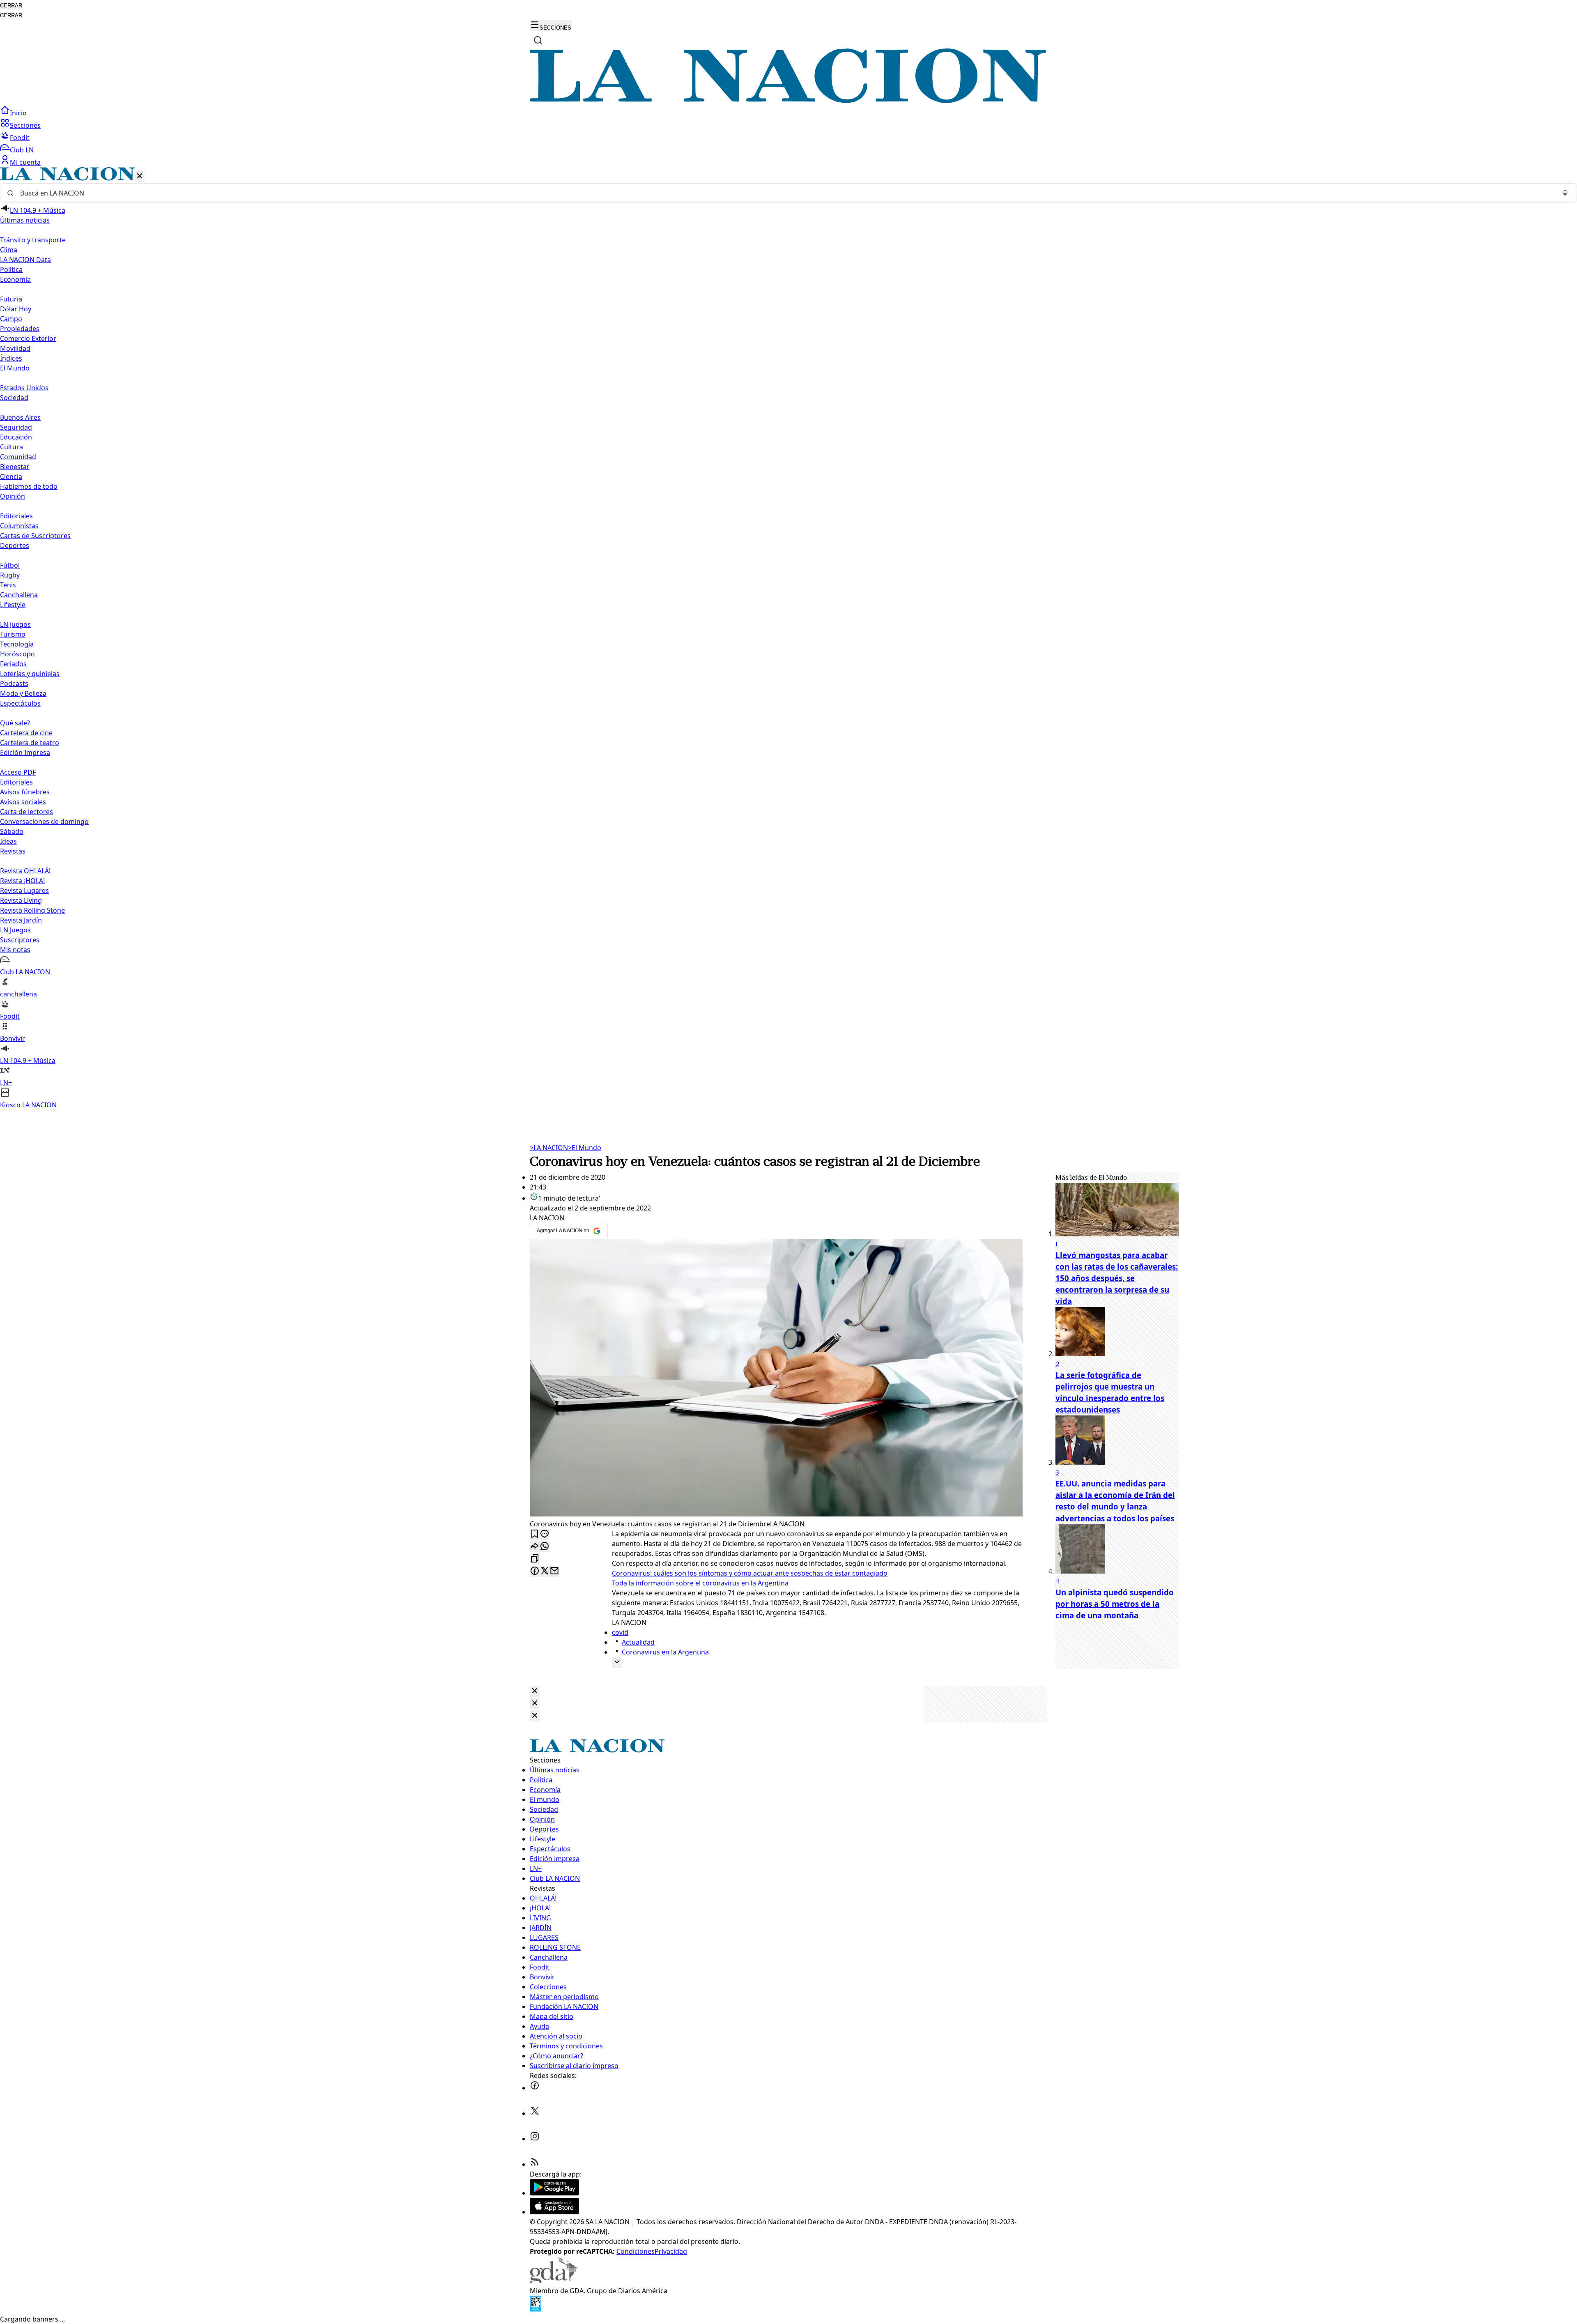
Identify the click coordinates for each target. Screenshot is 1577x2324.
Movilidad (15, 348)
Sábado (12, 831)
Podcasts (14, 683)
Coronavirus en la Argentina (665, 1652)
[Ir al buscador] (538, 40)
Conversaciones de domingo (44, 821)
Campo (11, 319)
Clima (9, 250)
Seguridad (16, 427)
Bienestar (15, 467)
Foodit (20, 138)
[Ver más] (617, 1662)
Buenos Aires (20, 417)
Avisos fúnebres (25, 792)
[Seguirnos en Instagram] (535, 2139)
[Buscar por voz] (1565, 193)
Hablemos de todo (29, 486)
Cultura (11, 447)
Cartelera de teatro (30, 743)
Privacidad (671, 2251)
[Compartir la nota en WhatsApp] (545, 1547)
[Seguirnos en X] (535, 2113)
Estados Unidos (24, 388)
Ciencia (11, 476)
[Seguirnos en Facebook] (535, 2088)
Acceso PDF (18, 772)
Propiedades (20, 329)
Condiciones (636, 2251)
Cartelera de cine (26, 733)
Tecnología (17, 644)
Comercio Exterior (28, 338)
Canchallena (19, 595)
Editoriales (16, 516)
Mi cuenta (25, 162)
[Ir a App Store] (554, 2212)
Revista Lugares (24, 890)
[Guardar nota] (535, 1534)
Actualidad (638, 1642)
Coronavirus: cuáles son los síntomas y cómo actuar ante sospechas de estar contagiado (750, 1573)
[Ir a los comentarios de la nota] (545, 1534)
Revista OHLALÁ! (25, 871)
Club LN (22, 150)
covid (620, 1632)
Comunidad (18, 457)
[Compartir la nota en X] (545, 1571)
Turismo (13, 634)
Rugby (10, 575)
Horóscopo (17, 654)
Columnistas (19, 526)
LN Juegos (15, 624)
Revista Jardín (21, 920)
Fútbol (10, 565)
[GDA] (554, 2281)
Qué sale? (15, 723)
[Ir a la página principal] (788, 101)
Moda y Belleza (23, 693)
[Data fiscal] (536, 2309)
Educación (16, 437)
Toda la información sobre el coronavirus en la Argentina (700, 1583)
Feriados (13, 664)
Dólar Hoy (16, 309)
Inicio (18, 113)
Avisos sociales (23, 802)
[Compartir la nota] (535, 1547)
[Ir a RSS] (535, 2164)
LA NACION (549, 1148)
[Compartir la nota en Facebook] (535, 1571)
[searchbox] (785, 193)
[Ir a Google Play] (554, 2193)
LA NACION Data (25, 260)
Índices (11, 358)
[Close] (535, 1691)
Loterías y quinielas (30, 674)
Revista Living (21, 900)
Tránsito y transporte (33, 240)
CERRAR (11, 6)
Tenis (8, 585)
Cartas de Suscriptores (35, 536)
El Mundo (585, 1148)
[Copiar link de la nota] (535, 1559)
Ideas (8, 841)
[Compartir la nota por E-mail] (554, 1571)
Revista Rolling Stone (32, 910)
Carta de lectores (26, 812)
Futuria (11, 299)
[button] (788, 639)
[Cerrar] (140, 176)
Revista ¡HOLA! (22, 881)
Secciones (25, 125)
